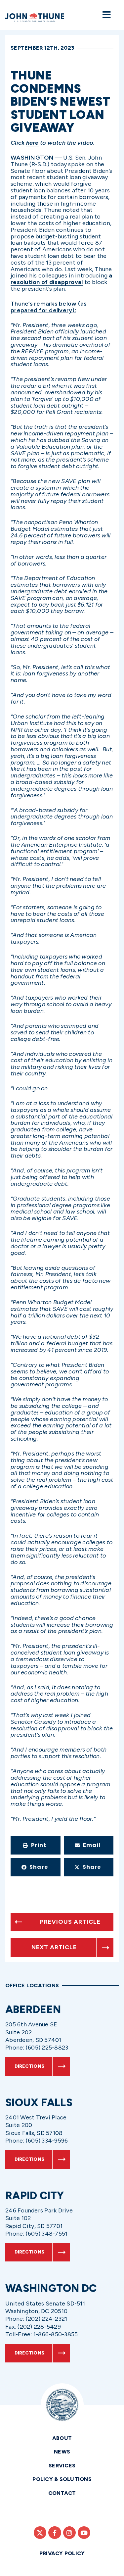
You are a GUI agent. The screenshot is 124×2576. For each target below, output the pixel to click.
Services (62, 2466)
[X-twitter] (40, 2533)
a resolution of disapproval (62, 279)
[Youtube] (84, 2533)
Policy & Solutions (62, 2479)
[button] (36, 1845)
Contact (62, 2493)
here (32, 143)
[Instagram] (69, 2533)
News (62, 2452)
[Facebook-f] (55, 2533)
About (62, 2438)
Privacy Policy (62, 2553)
